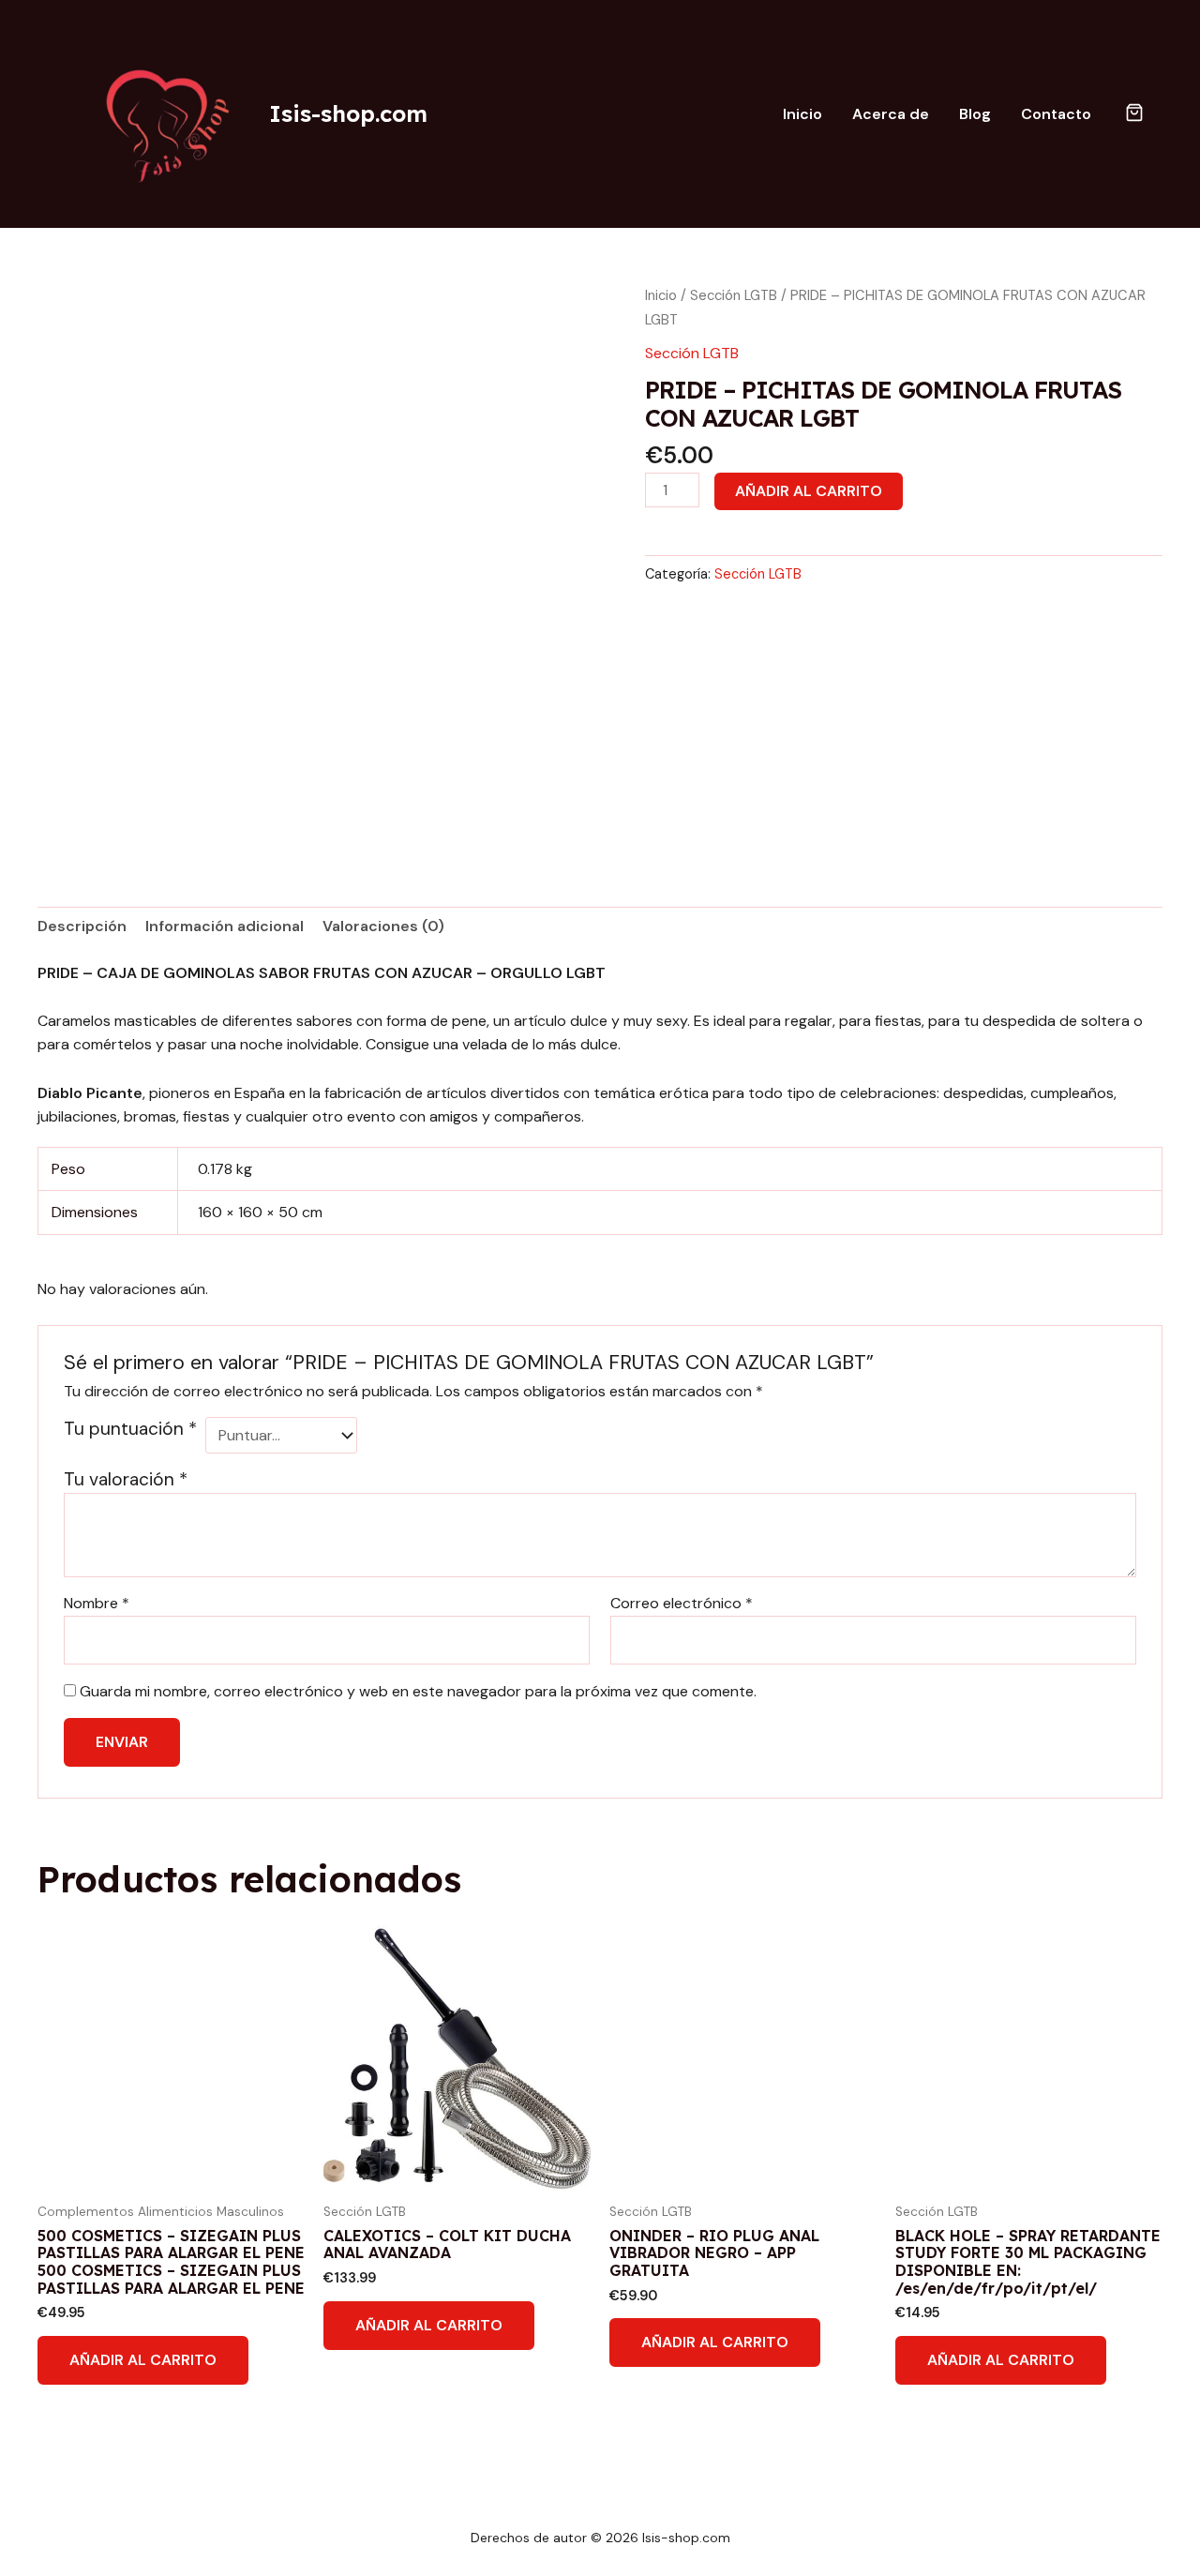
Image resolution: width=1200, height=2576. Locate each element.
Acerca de (891, 114)
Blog (975, 114)
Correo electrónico (682, 1603)
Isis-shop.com (348, 113)
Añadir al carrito (809, 491)
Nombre (97, 1603)
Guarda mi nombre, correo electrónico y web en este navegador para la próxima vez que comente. (418, 1691)
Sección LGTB (734, 295)
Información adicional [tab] (225, 926)
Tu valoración (126, 1479)
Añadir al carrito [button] (143, 2360)
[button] (1134, 114)
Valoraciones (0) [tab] (383, 926)
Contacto (1056, 114)
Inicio (802, 114)
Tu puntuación (130, 1429)
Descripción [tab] (82, 926)
